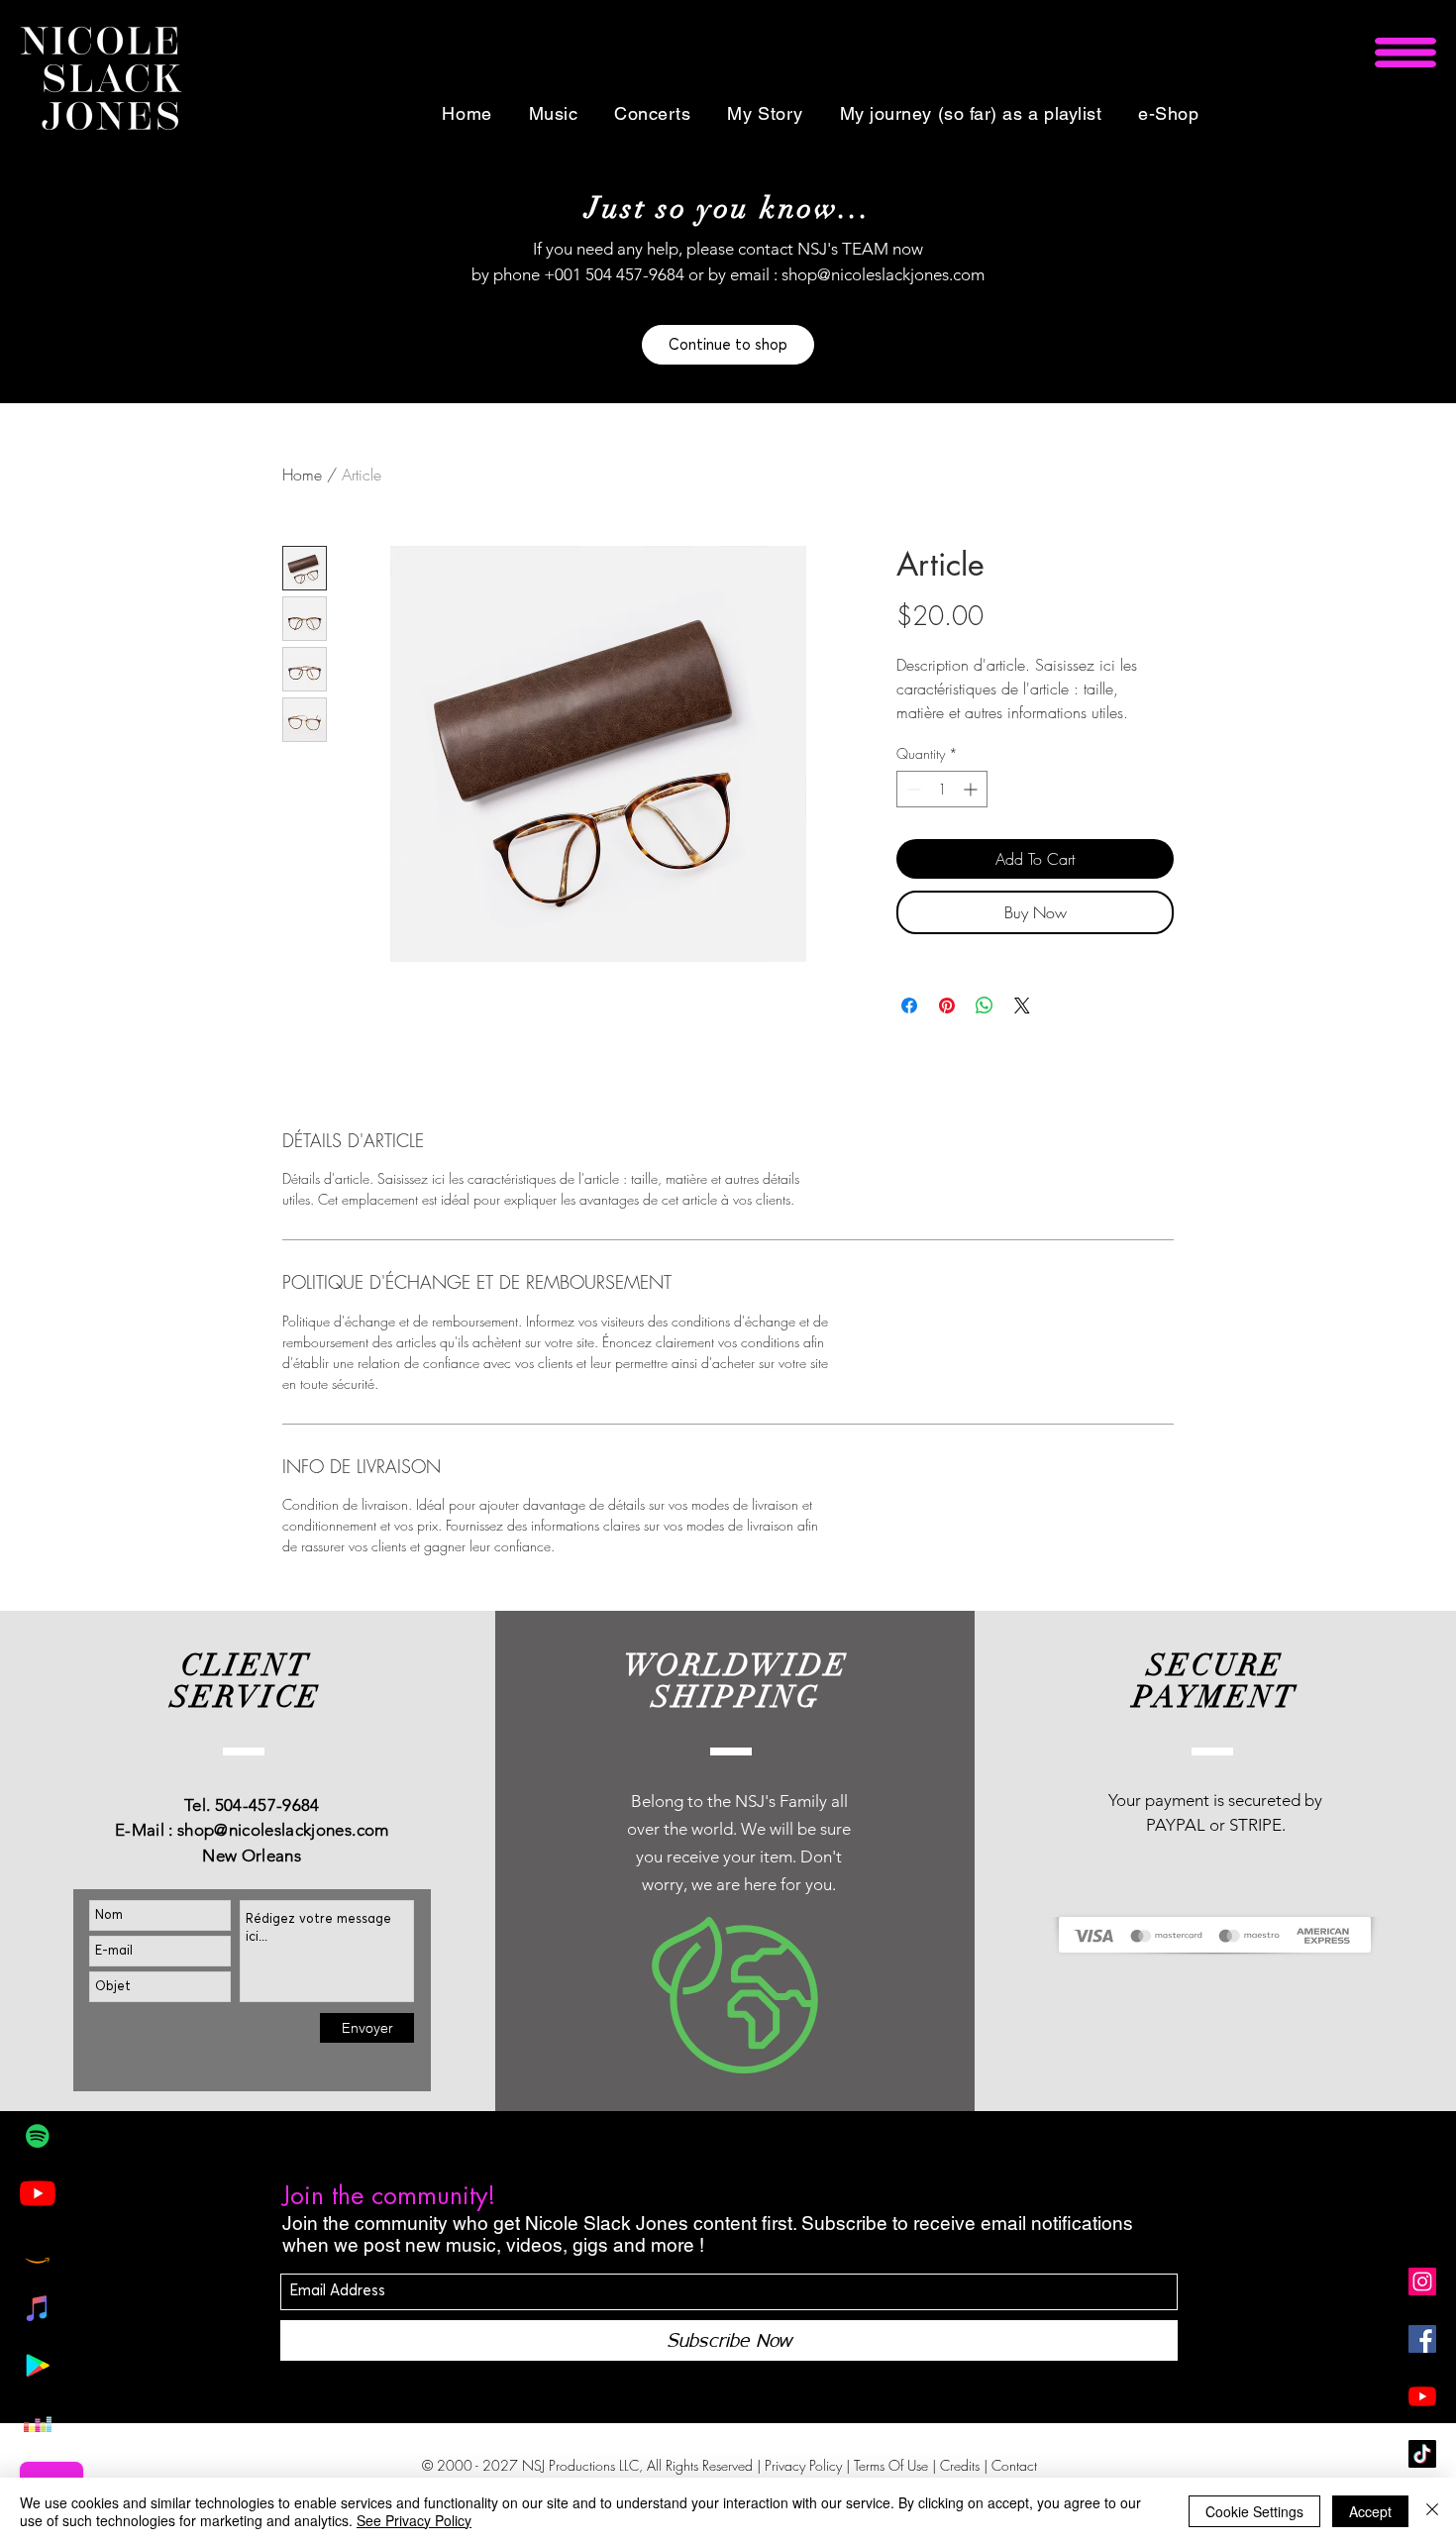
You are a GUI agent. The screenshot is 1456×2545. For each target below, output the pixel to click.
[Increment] (972, 789)
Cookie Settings (1254, 2511)
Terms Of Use (891, 2465)
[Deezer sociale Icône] (38, 2423)
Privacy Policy (803, 2465)
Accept (1370, 2511)
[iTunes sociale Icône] (38, 2308)
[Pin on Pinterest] (947, 1006)
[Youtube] (38, 2193)
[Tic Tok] (1422, 2454)
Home (302, 475)
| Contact (1010, 2465)
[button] (1405, 53)
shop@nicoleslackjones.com (883, 274)
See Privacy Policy (414, 2520)
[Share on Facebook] (909, 1006)
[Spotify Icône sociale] (38, 2136)
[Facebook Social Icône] (1422, 2339)
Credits (962, 2465)
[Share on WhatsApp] (985, 1006)
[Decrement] (912, 789)
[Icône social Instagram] (1422, 2281)
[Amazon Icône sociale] (38, 2251)
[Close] (1432, 2511)
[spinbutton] (942, 789)
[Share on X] (1022, 1006)
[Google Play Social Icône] (38, 2366)
